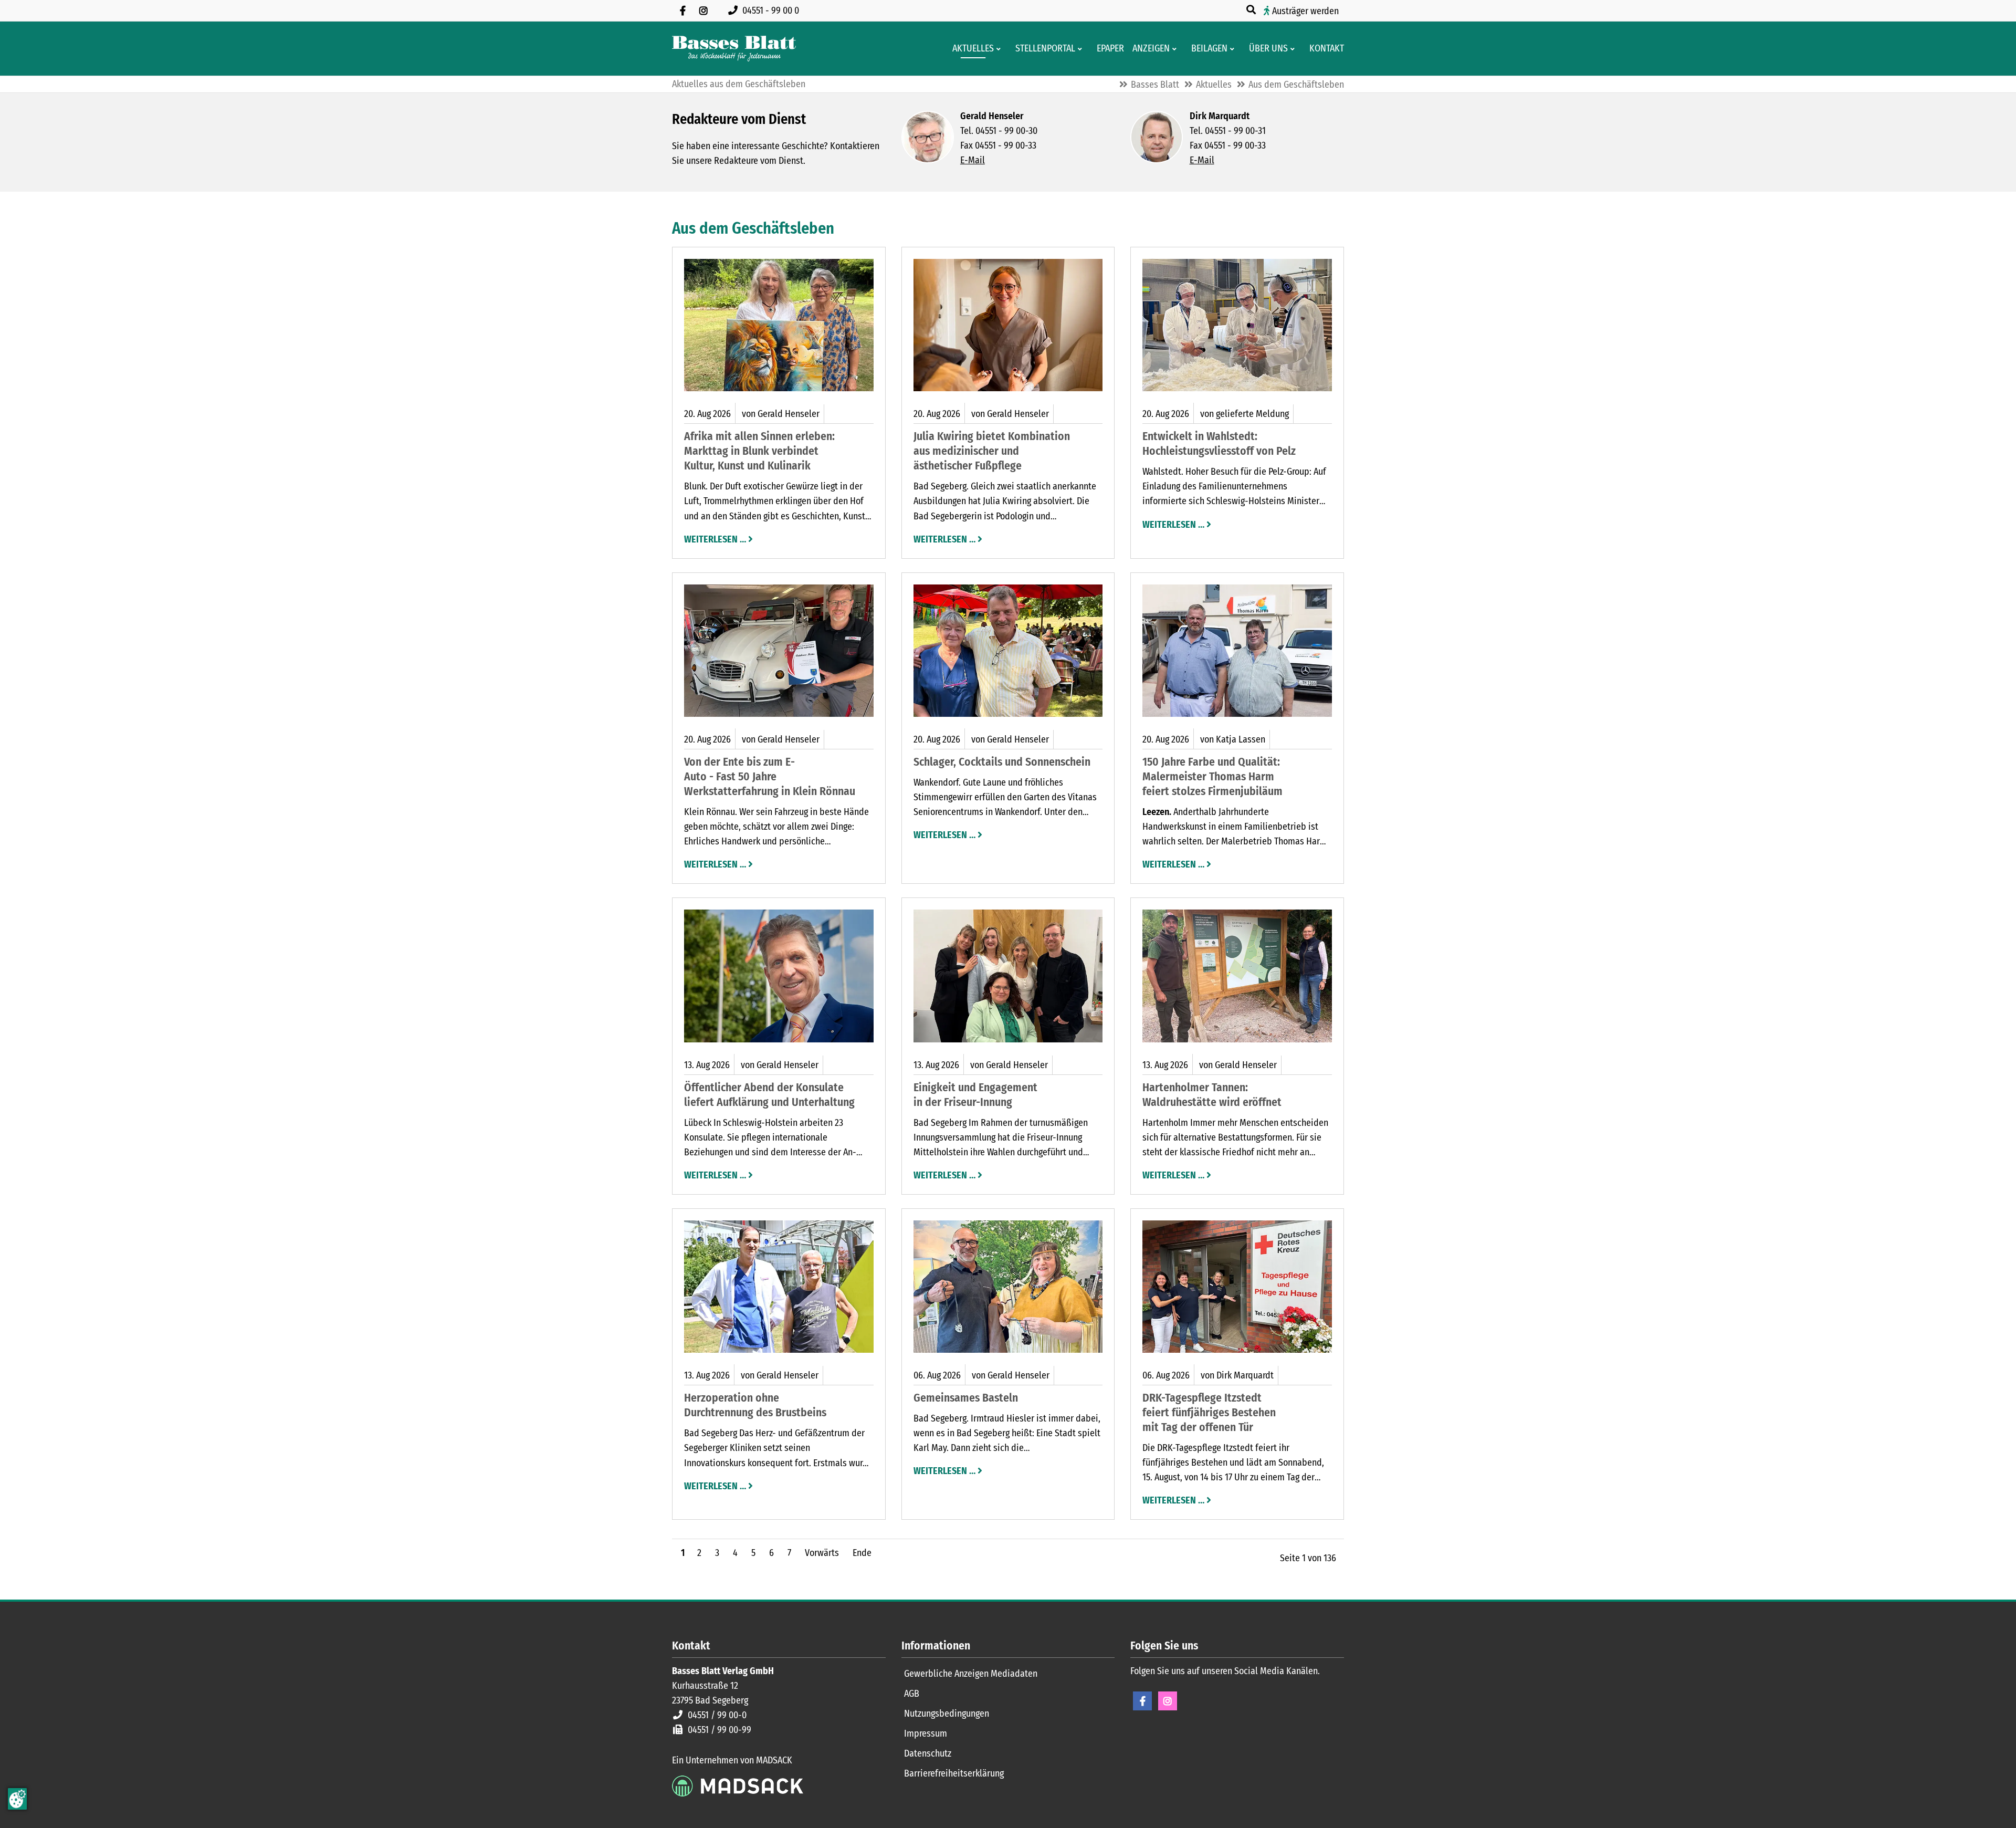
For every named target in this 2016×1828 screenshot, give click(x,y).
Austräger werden (1305, 11)
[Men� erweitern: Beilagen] (1234, 49)
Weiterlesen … (715, 538)
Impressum (926, 1733)
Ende (862, 1553)
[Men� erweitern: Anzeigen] (1176, 49)
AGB (912, 1694)
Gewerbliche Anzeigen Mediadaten (971, 1674)
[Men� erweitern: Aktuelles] (1000, 49)
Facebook (1142, 1701)
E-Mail (973, 160)
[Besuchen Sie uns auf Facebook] (682, 11)
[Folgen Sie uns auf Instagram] (703, 11)
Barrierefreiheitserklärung (954, 1773)
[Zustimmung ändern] (17, 1799)
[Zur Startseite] (734, 49)
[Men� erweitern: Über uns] (1294, 49)
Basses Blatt (1155, 85)
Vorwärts (822, 1553)
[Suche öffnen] (1252, 10)
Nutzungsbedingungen (947, 1714)
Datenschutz (928, 1753)
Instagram (1168, 1701)
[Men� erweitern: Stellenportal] (1082, 49)
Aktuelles (1214, 85)
